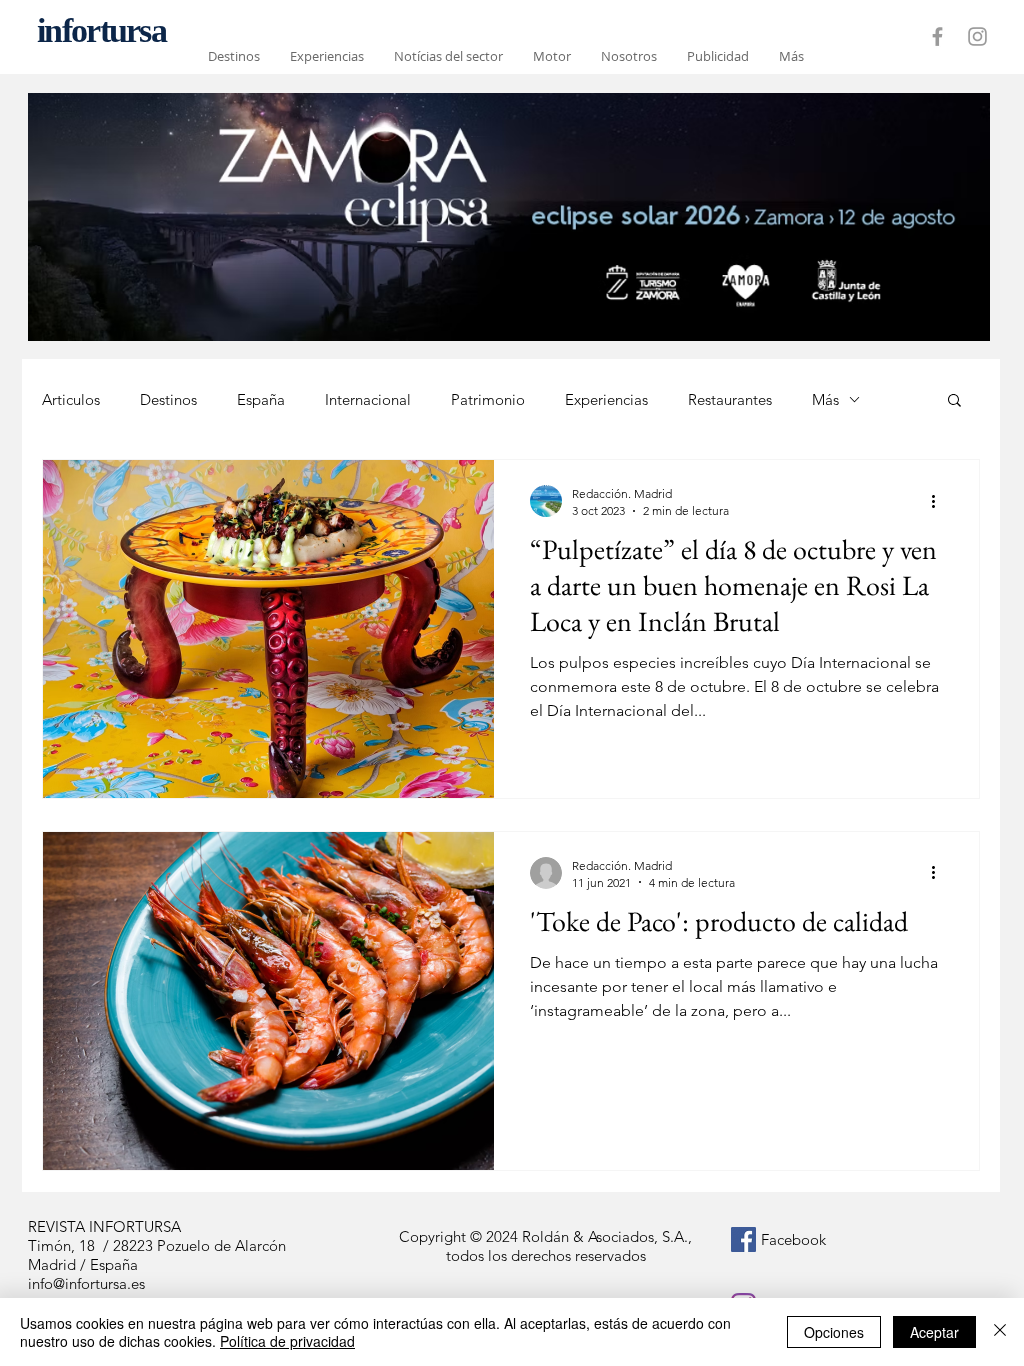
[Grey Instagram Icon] (977, 36)
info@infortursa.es (86, 1283)
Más (825, 399)
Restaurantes (730, 399)
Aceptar (934, 1332)
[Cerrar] (1000, 1332)
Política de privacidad (287, 1341)
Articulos (71, 399)
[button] (954, 401)
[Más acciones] (940, 501)
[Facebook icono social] (743, 1239)
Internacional (368, 399)
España (261, 399)
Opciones (834, 1332)
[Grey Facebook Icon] (937, 36)
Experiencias (606, 399)
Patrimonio (488, 399)
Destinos (168, 399)
